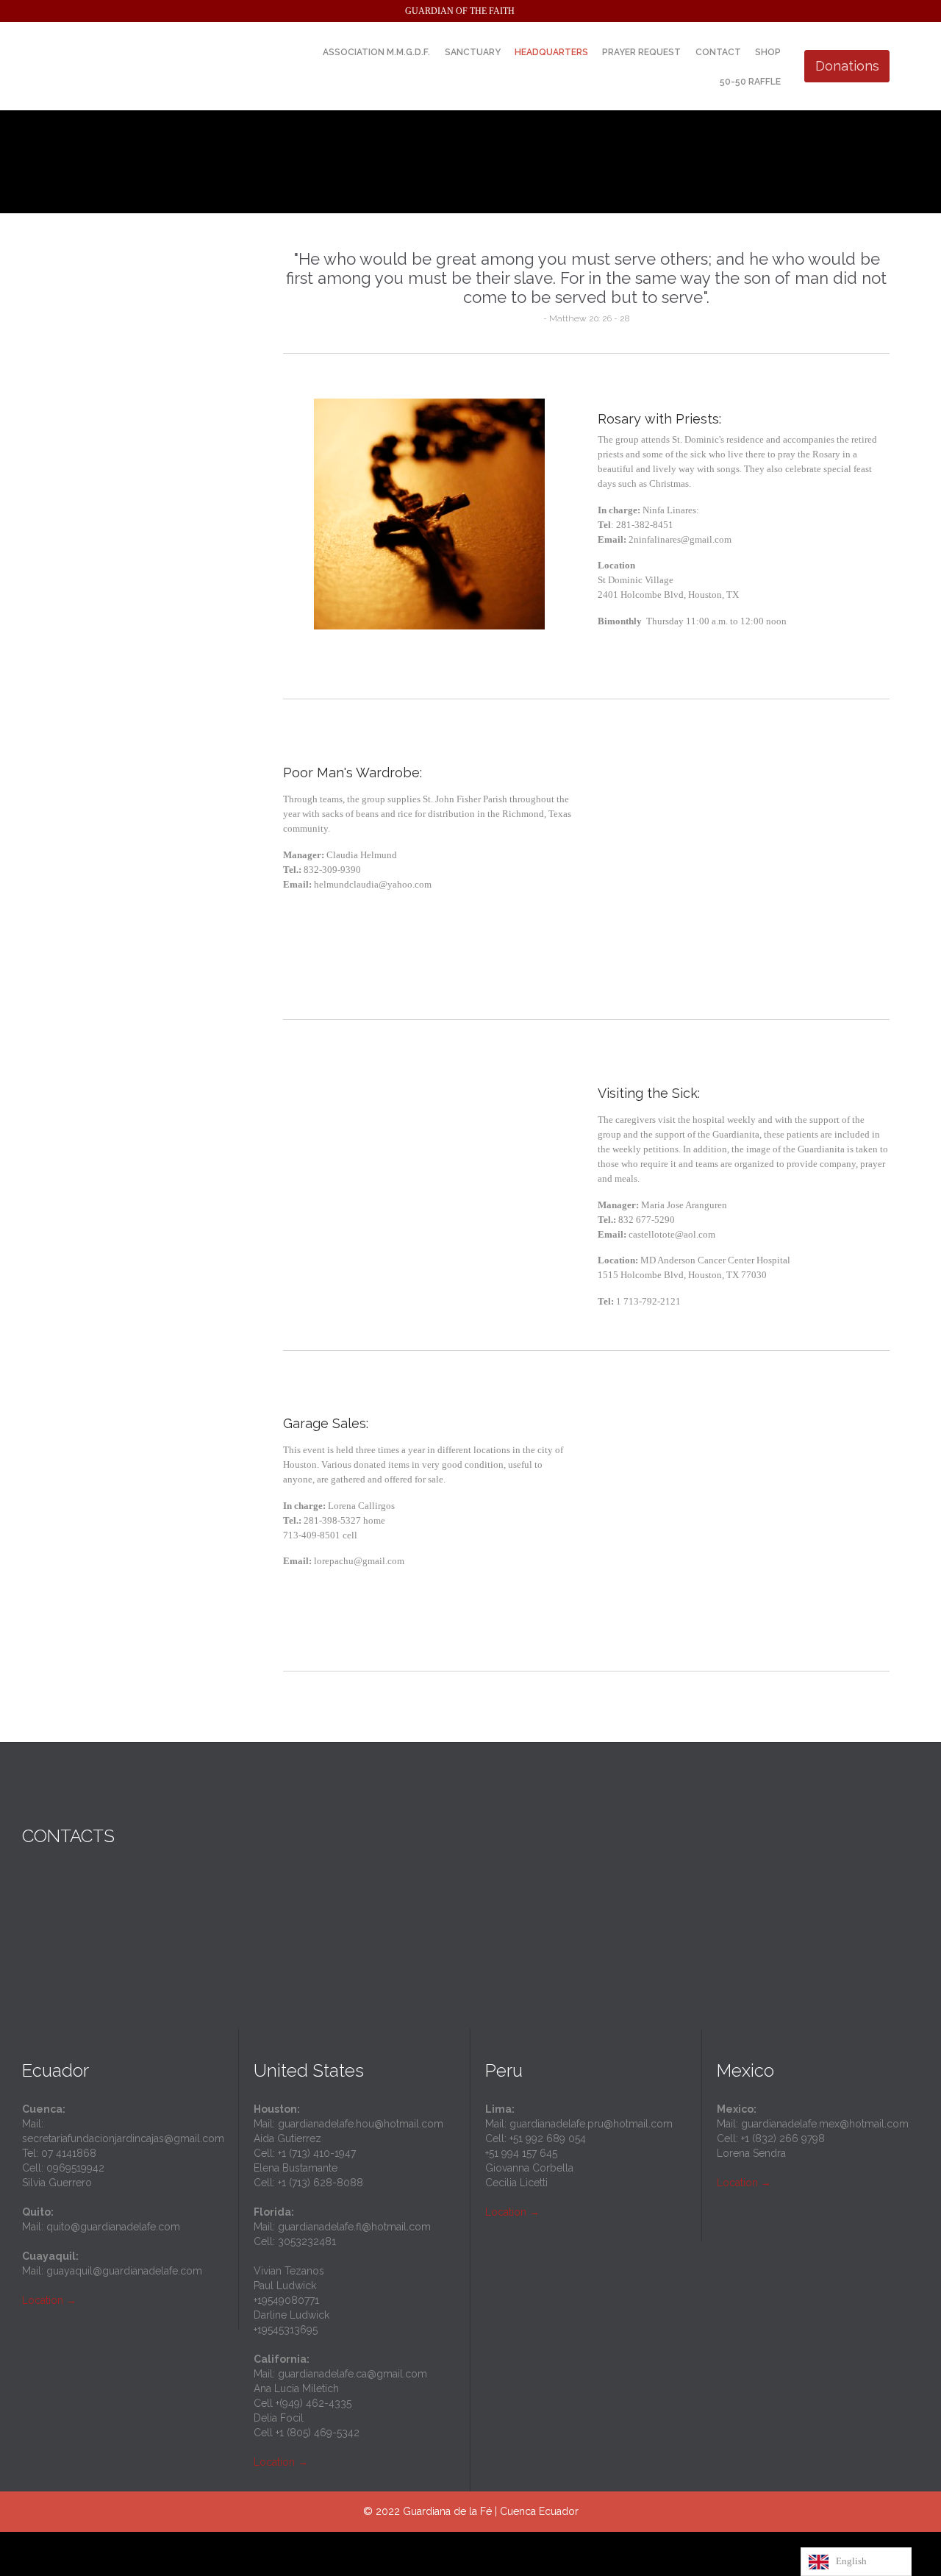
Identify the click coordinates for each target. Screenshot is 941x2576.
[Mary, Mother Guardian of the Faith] (162, 66)
